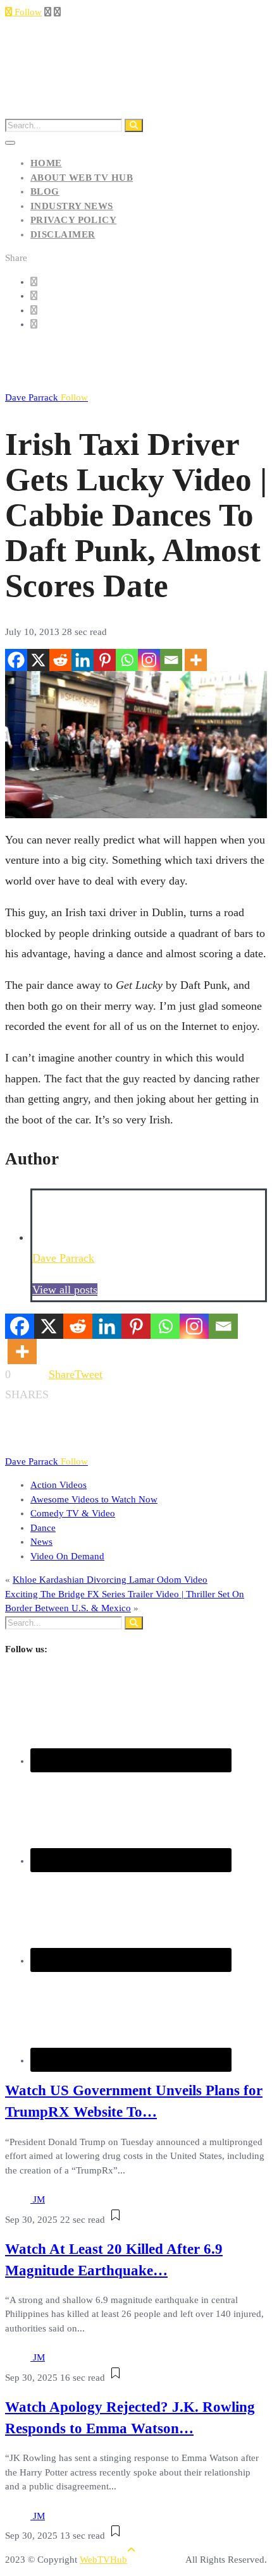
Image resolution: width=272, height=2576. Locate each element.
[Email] (171, 660)
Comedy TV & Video (73, 1513)
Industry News (72, 206)
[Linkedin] (83, 660)
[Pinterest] (105, 660)
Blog (45, 191)
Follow (27, 12)
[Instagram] (149, 660)
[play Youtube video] (136, 745)
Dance (43, 1528)
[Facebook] (16, 660)
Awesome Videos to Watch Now (94, 1499)
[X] (38, 660)
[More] (196, 660)
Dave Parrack (46, 397)
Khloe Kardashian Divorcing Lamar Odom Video (110, 1580)
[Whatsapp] (127, 660)
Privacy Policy (73, 220)
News (41, 1542)
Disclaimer (63, 234)
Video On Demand (67, 1556)
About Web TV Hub (82, 178)
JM (39, 2199)
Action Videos (59, 1485)
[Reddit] (60, 660)
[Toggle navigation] (10, 143)
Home (46, 163)
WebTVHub (103, 2560)
